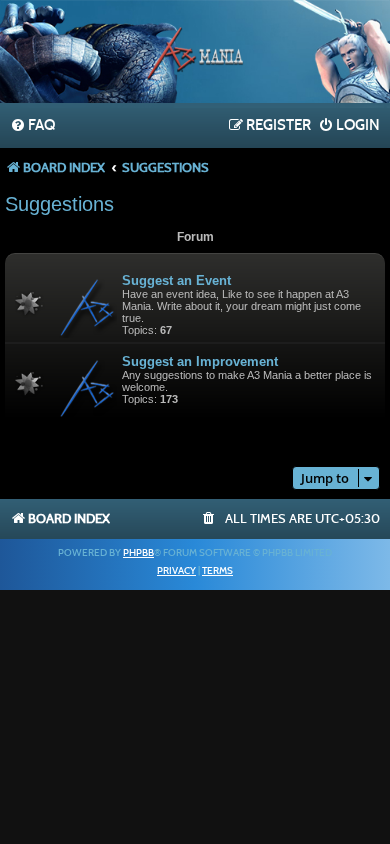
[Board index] (195, 54)
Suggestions (59, 204)
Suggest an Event (176, 280)
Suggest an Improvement (200, 361)
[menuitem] (32, 126)
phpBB (138, 553)
